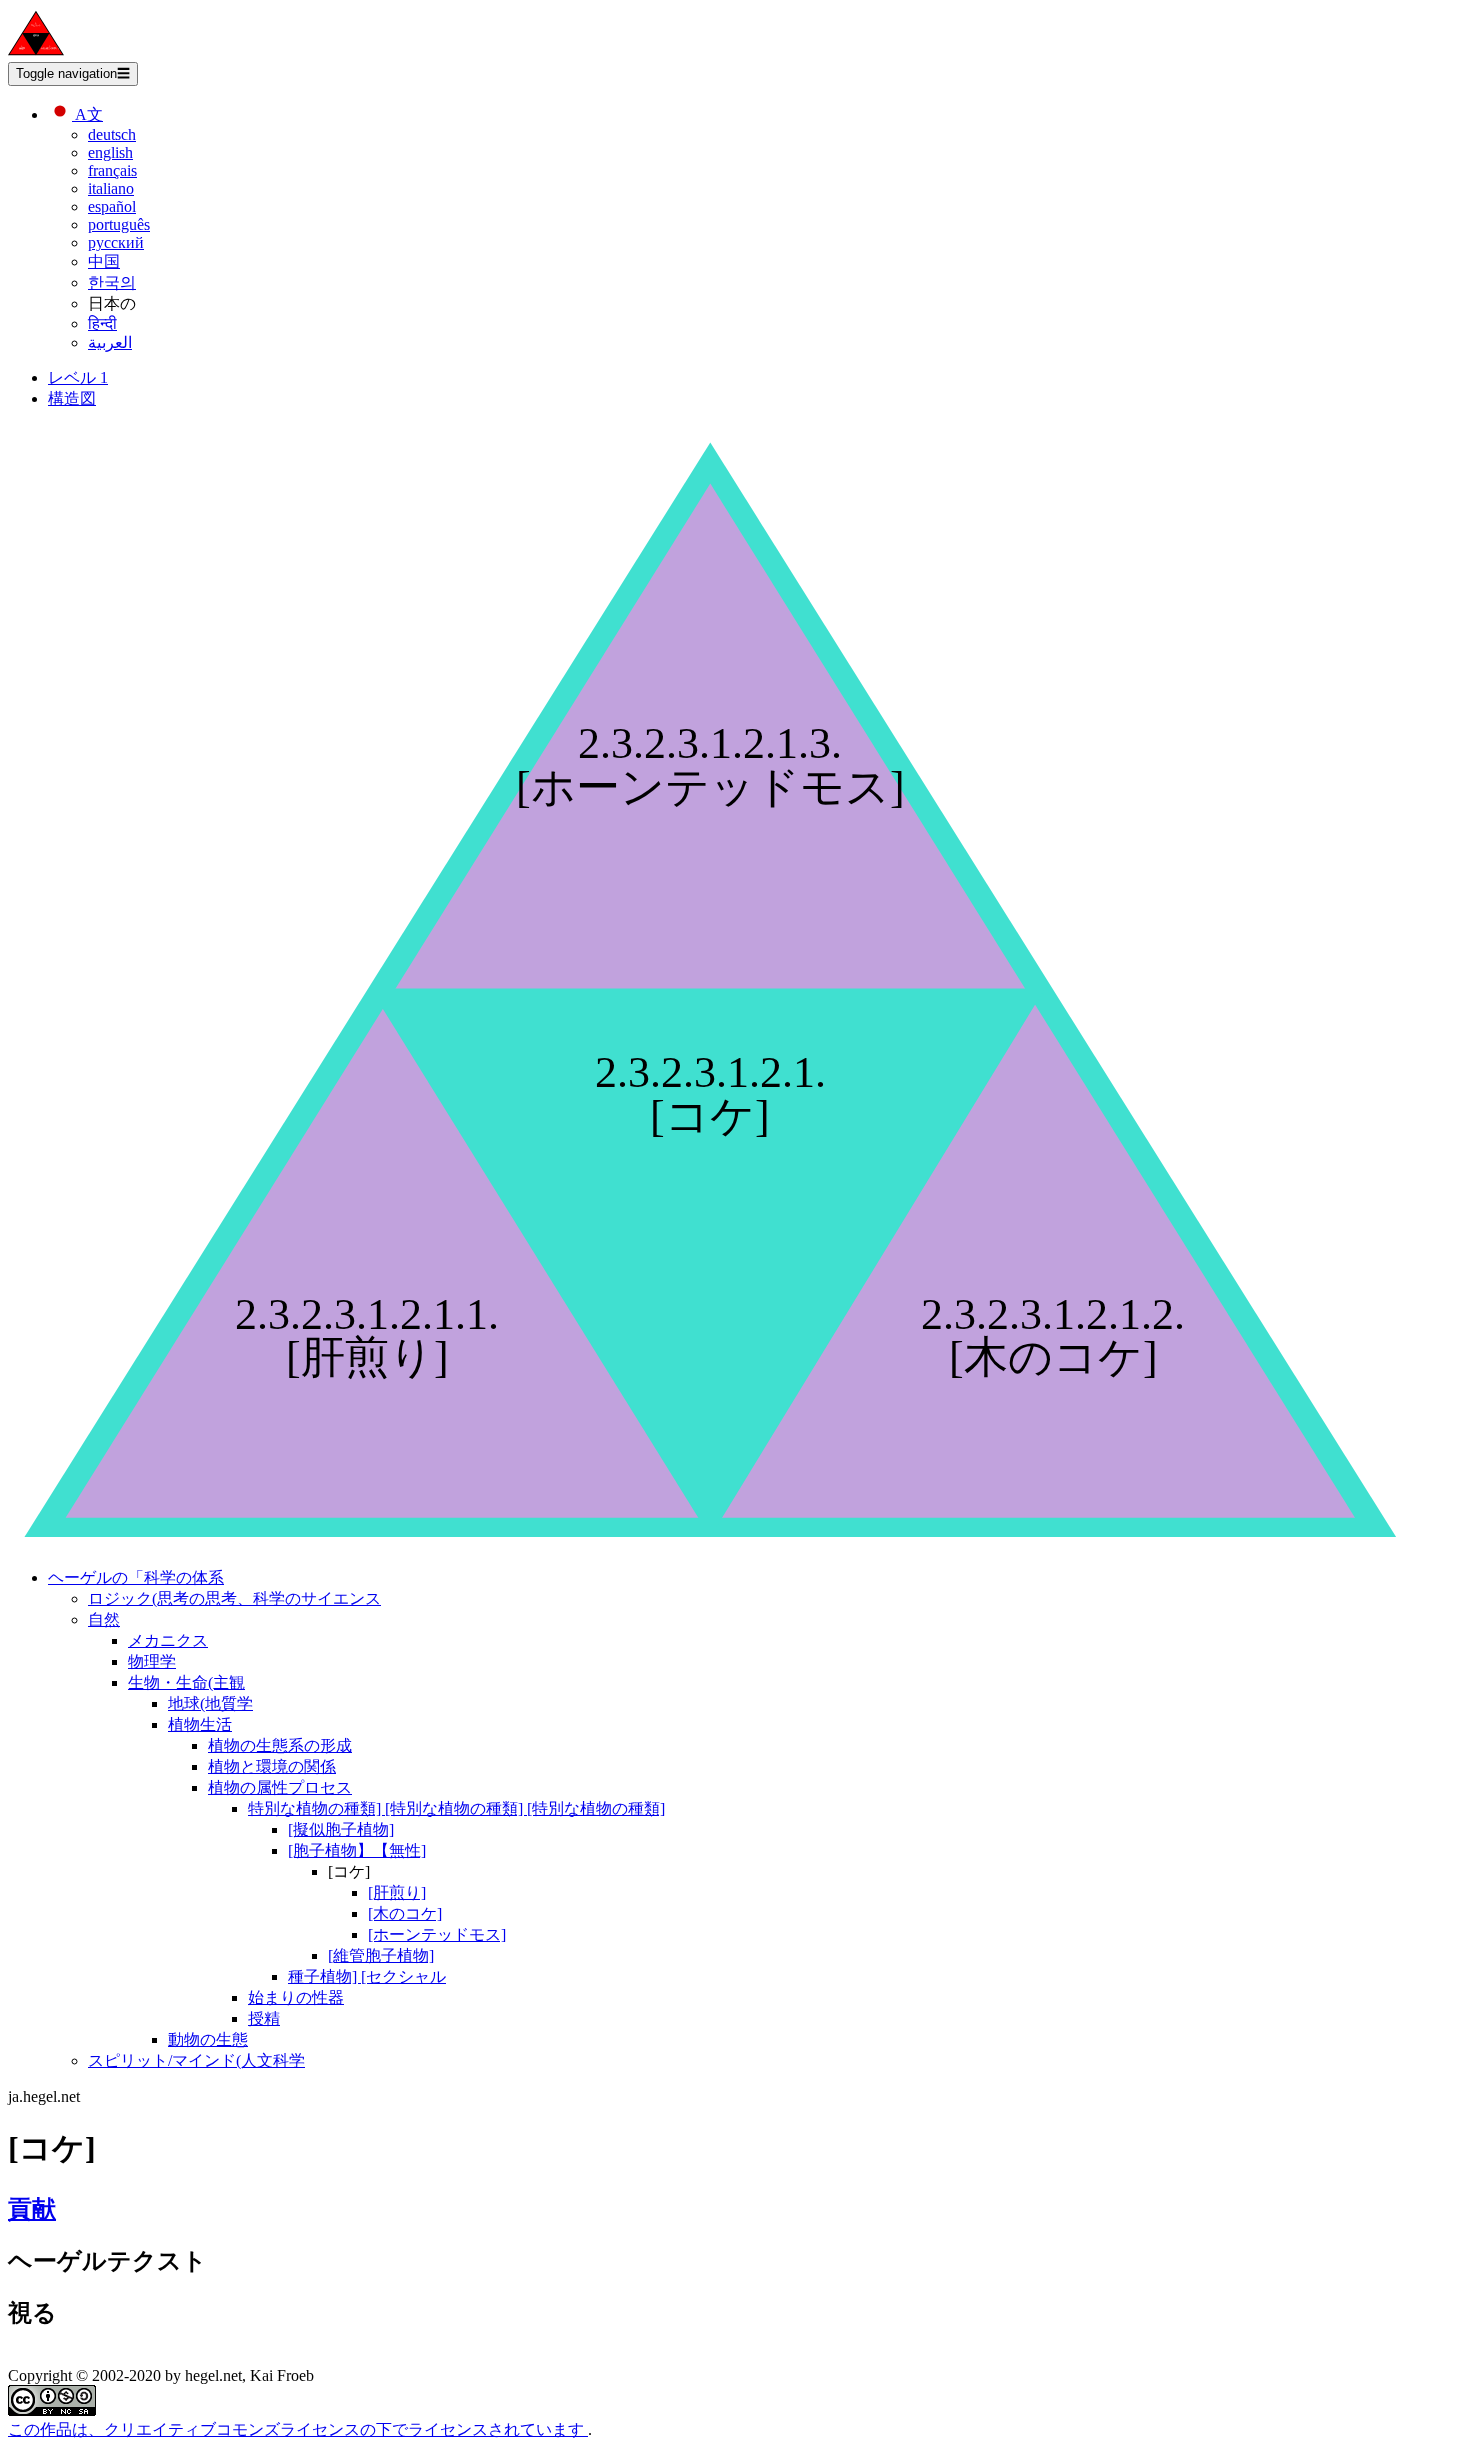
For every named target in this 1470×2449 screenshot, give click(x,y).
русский (116, 242)
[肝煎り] (397, 1892)
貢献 (32, 2209)
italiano (111, 188)
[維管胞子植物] (381, 1955)
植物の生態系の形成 (280, 1745)
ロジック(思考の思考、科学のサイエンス (234, 1598)
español (112, 206)
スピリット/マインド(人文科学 (196, 2060)
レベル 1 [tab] (78, 377)
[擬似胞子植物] (341, 1829)
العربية (110, 342)
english (110, 152)
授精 (264, 2018)
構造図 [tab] (72, 398)
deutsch (112, 134)
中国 (104, 261)
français (112, 170)
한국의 (112, 282)
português (119, 224)
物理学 (152, 1661)
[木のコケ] (405, 1913)
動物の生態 (208, 2039)
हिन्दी (102, 323)
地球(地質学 (210, 1703)
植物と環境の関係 (272, 1766)
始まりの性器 (296, 1997)
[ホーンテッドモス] (437, 1934)
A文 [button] (87, 114)
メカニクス (168, 1640)
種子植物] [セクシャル (367, 1976)
